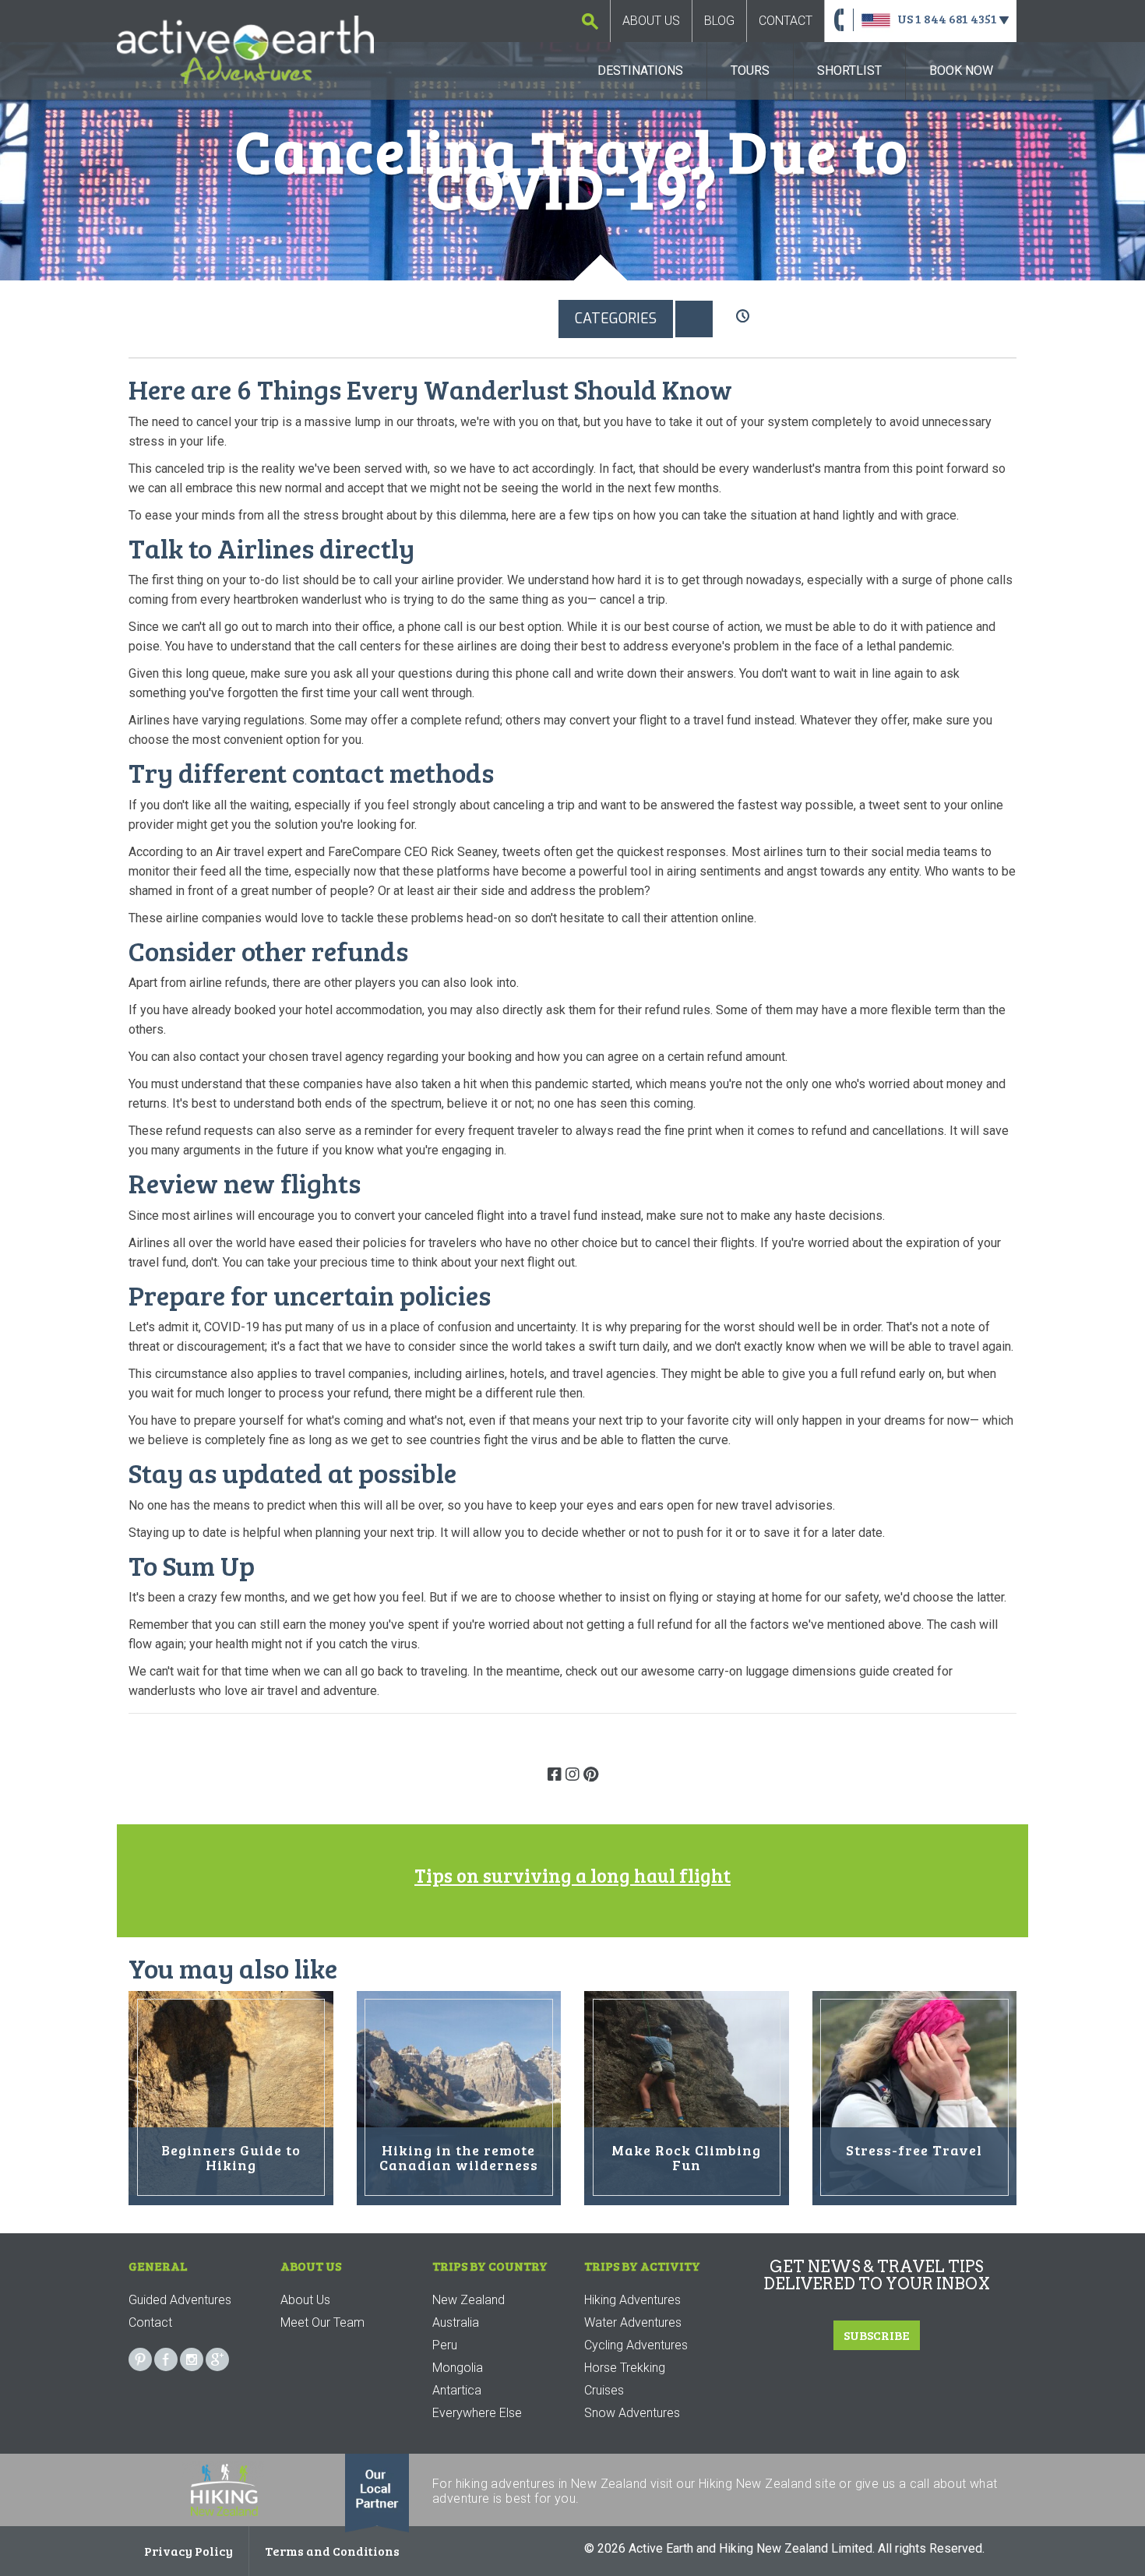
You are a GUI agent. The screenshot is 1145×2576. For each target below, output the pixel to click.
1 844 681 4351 (956, 18)
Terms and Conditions (332, 2551)
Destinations (640, 70)
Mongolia (458, 2368)
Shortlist (849, 70)
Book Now (961, 70)
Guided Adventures (180, 2300)
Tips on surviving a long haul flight (572, 1875)
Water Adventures (633, 2322)
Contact (786, 21)
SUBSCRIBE (877, 2335)
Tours (750, 70)
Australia (456, 2322)
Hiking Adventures (632, 2300)
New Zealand (469, 2300)
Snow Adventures (632, 2413)
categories (616, 319)
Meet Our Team (322, 2322)
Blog (719, 21)
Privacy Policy (188, 2551)
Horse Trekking (625, 2368)
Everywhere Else (477, 2413)
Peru (445, 2345)
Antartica (457, 2390)
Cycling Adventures (636, 2345)
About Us (651, 21)
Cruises (604, 2390)
